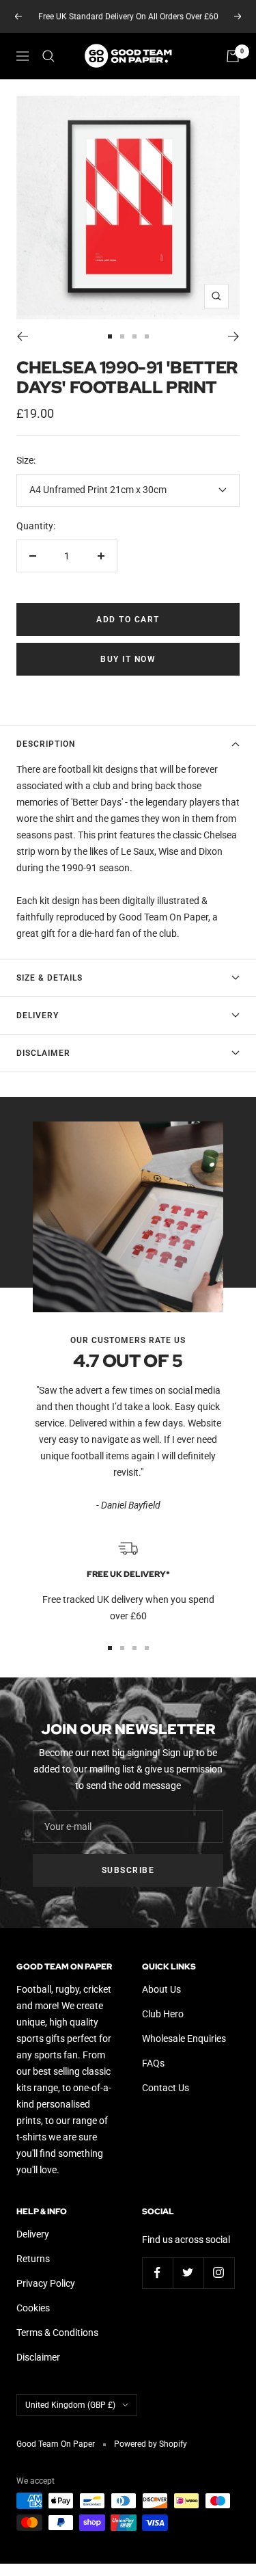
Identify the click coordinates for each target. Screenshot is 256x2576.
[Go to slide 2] (122, 336)
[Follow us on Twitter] (188, 2273)
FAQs (153, 2063)
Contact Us (166, 2088)
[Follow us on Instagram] (219, 2273)
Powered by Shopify (151, 2444)
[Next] (234, 336)
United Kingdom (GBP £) (70, 2405)
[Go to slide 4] (147, 336)
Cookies (33, 2308)
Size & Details (49, 978)
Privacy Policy (46, 2283)
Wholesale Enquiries (184, 2039)
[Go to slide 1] (110, 336)
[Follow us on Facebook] (157, 2273)
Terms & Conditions (57, 2333)
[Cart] (233, 56)
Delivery (38, 1015)
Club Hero (163, 2014)
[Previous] (22, 336)
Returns (33, 2259)
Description (46, 744)
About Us (161, 1989)
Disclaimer (43, 1053)
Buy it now (128, 659)
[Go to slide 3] (134, 336)
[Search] (48, 56)
